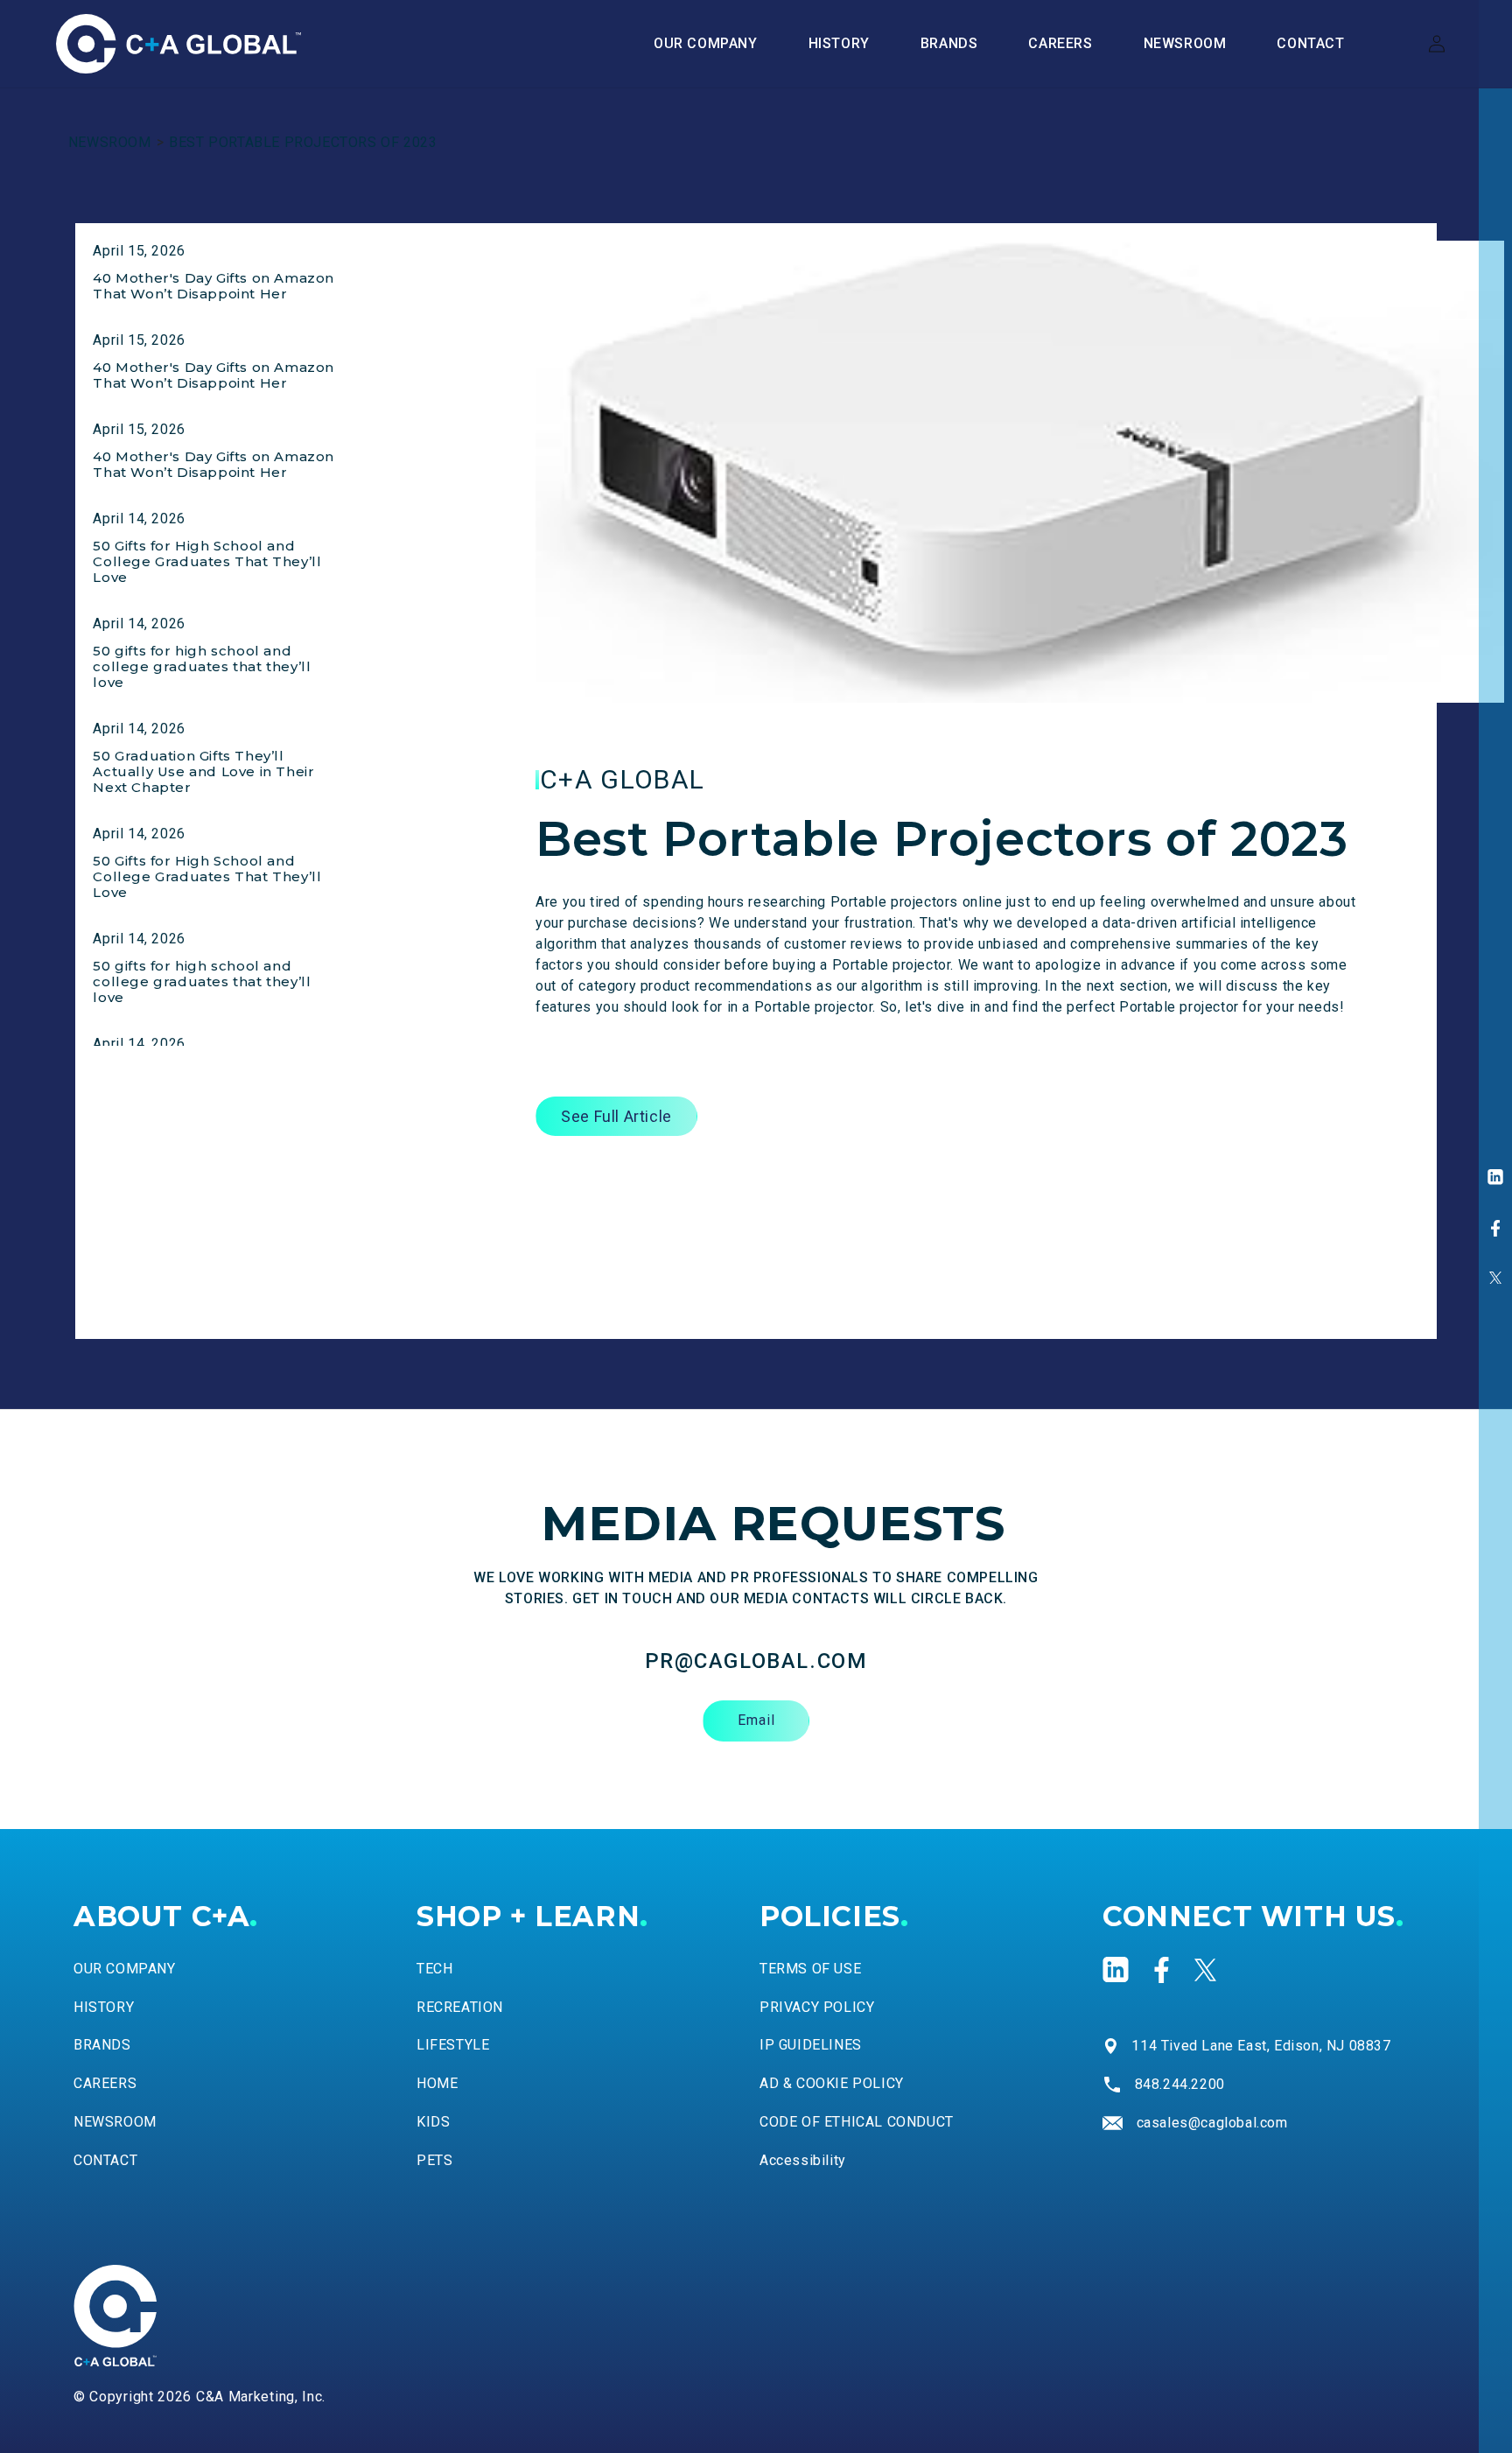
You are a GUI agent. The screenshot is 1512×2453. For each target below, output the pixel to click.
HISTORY (104, 2006)
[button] (949, 44)
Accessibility (803, 2160)
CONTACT (105, 2160)
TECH (434, 1969)
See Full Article (616, 1116)
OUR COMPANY (125, 1969)
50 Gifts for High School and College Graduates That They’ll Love (207, 561)
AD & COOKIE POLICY (832, 2083)
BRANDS (102, 2045)
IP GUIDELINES (811, 2045)
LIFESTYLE (453, 2045)
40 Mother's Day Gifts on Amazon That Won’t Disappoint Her (213, 286)
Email (756, 1720)
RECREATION (460, 2006)
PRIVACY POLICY (817, 2006)
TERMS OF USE (810, 1969)
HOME (437, 2083)
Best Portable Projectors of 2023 (303, 142)
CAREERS (105, 2083)
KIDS (433, 2122)
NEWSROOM (110, 142)
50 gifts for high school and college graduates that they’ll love (202, 666)
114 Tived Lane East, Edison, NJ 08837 (1261, 2046)
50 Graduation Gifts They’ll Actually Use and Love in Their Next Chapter (203, 771)
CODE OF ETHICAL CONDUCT (857, 2122)
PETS (434, 2160)
